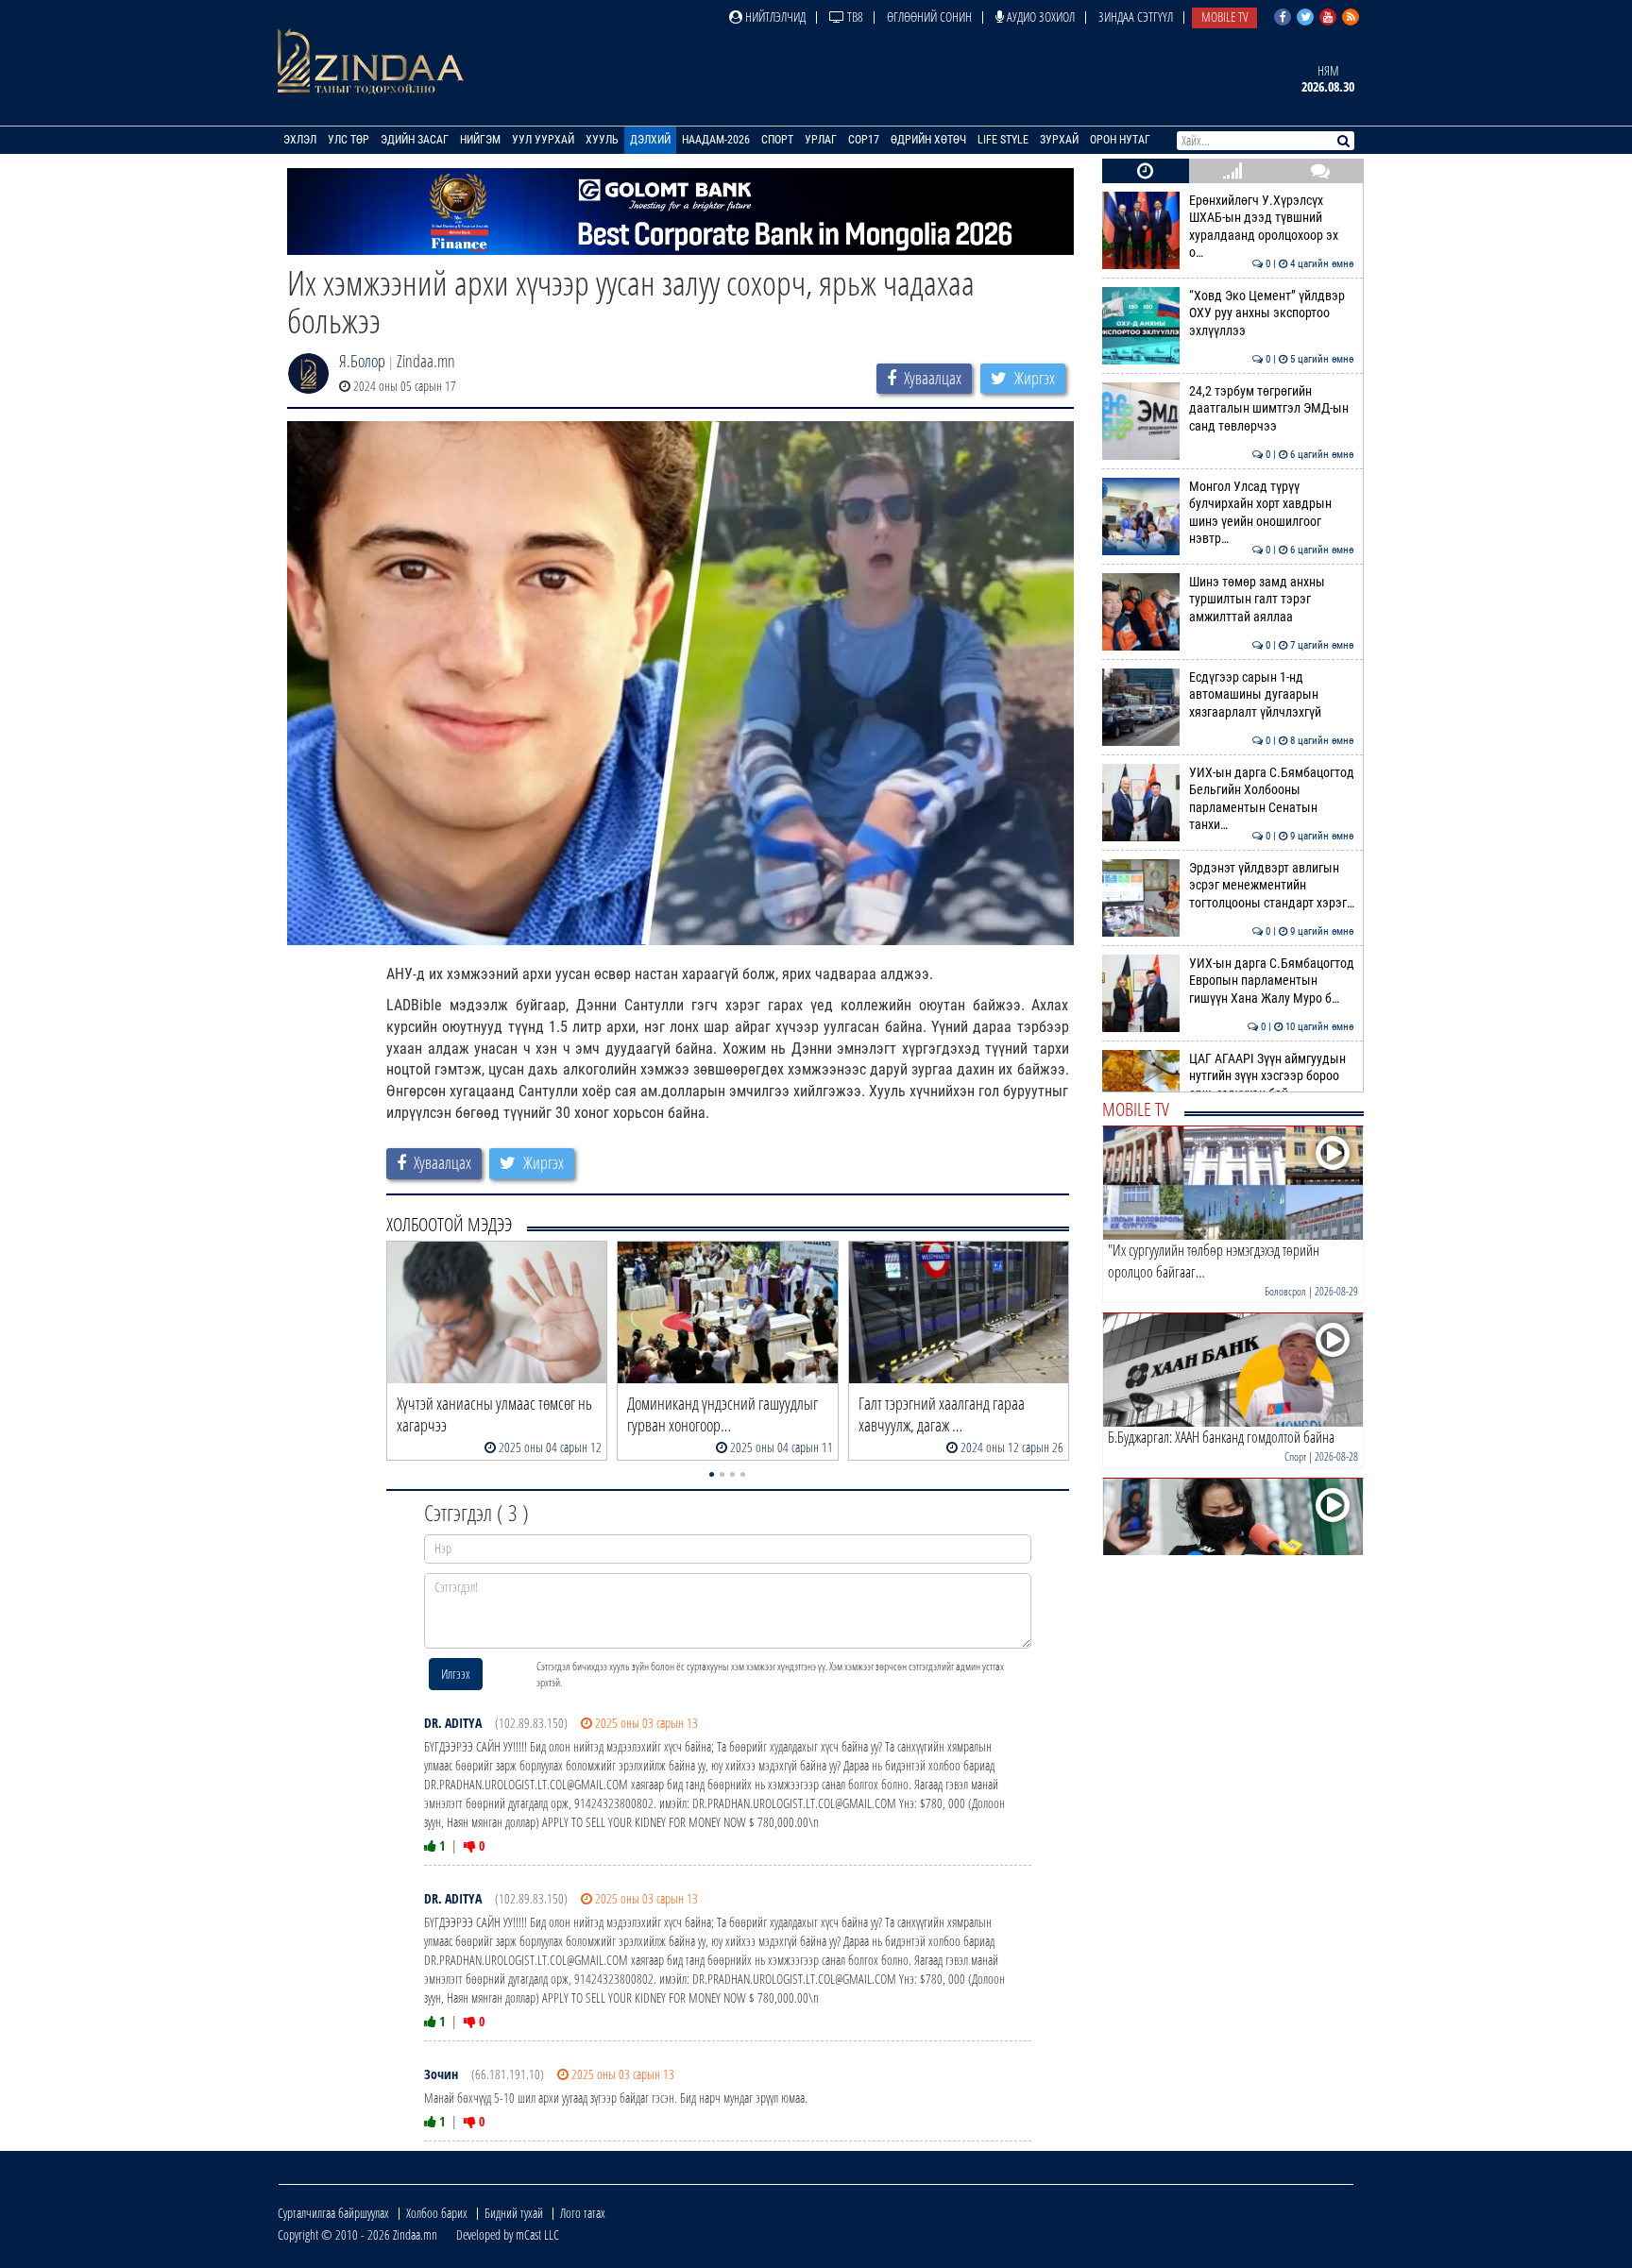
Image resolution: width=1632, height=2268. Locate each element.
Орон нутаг (1120, 140)
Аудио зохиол (1039, 17)
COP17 (864, 140)
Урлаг (821, 140)
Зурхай (1059, 140)
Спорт (777, 140)
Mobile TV (1224, 17)
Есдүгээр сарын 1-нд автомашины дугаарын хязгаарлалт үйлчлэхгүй (1272, 695)
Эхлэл (300, 140)
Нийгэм (480, 140)
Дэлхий (650, 140)
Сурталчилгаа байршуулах (333, 2213)
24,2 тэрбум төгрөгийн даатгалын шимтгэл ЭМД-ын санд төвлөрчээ (1272, 409)
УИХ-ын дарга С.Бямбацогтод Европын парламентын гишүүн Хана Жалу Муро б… (1272, 981)
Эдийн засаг (415, 140)
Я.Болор (362, 361)
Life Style (1003, 140)
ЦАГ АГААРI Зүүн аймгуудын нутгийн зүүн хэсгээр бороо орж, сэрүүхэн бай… (1272, 1076)
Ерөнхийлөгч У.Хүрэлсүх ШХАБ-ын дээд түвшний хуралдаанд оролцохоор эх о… (1272, 227)
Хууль (602, 140)
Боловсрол (1285, 1291)
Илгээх (456, 1674)
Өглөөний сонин (929, 17)
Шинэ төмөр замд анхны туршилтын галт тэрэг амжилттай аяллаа (1272, 600)
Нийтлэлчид (774, 17)
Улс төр (348, 140)
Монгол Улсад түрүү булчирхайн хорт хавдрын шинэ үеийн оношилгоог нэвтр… (1272, 513)
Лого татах (583, 2213)
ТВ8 (854, 17)
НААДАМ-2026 (716, 140)
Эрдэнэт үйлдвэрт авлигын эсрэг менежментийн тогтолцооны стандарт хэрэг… (1272, 886)
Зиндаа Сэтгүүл (1136, 17)
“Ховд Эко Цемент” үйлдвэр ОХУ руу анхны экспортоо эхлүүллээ (1272, 313)
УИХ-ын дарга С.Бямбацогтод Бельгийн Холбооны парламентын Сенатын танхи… (1272, 799)
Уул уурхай (543, 140)
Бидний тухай (514, 2213)
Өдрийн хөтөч (928, 140)
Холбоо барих (437, 2213)
